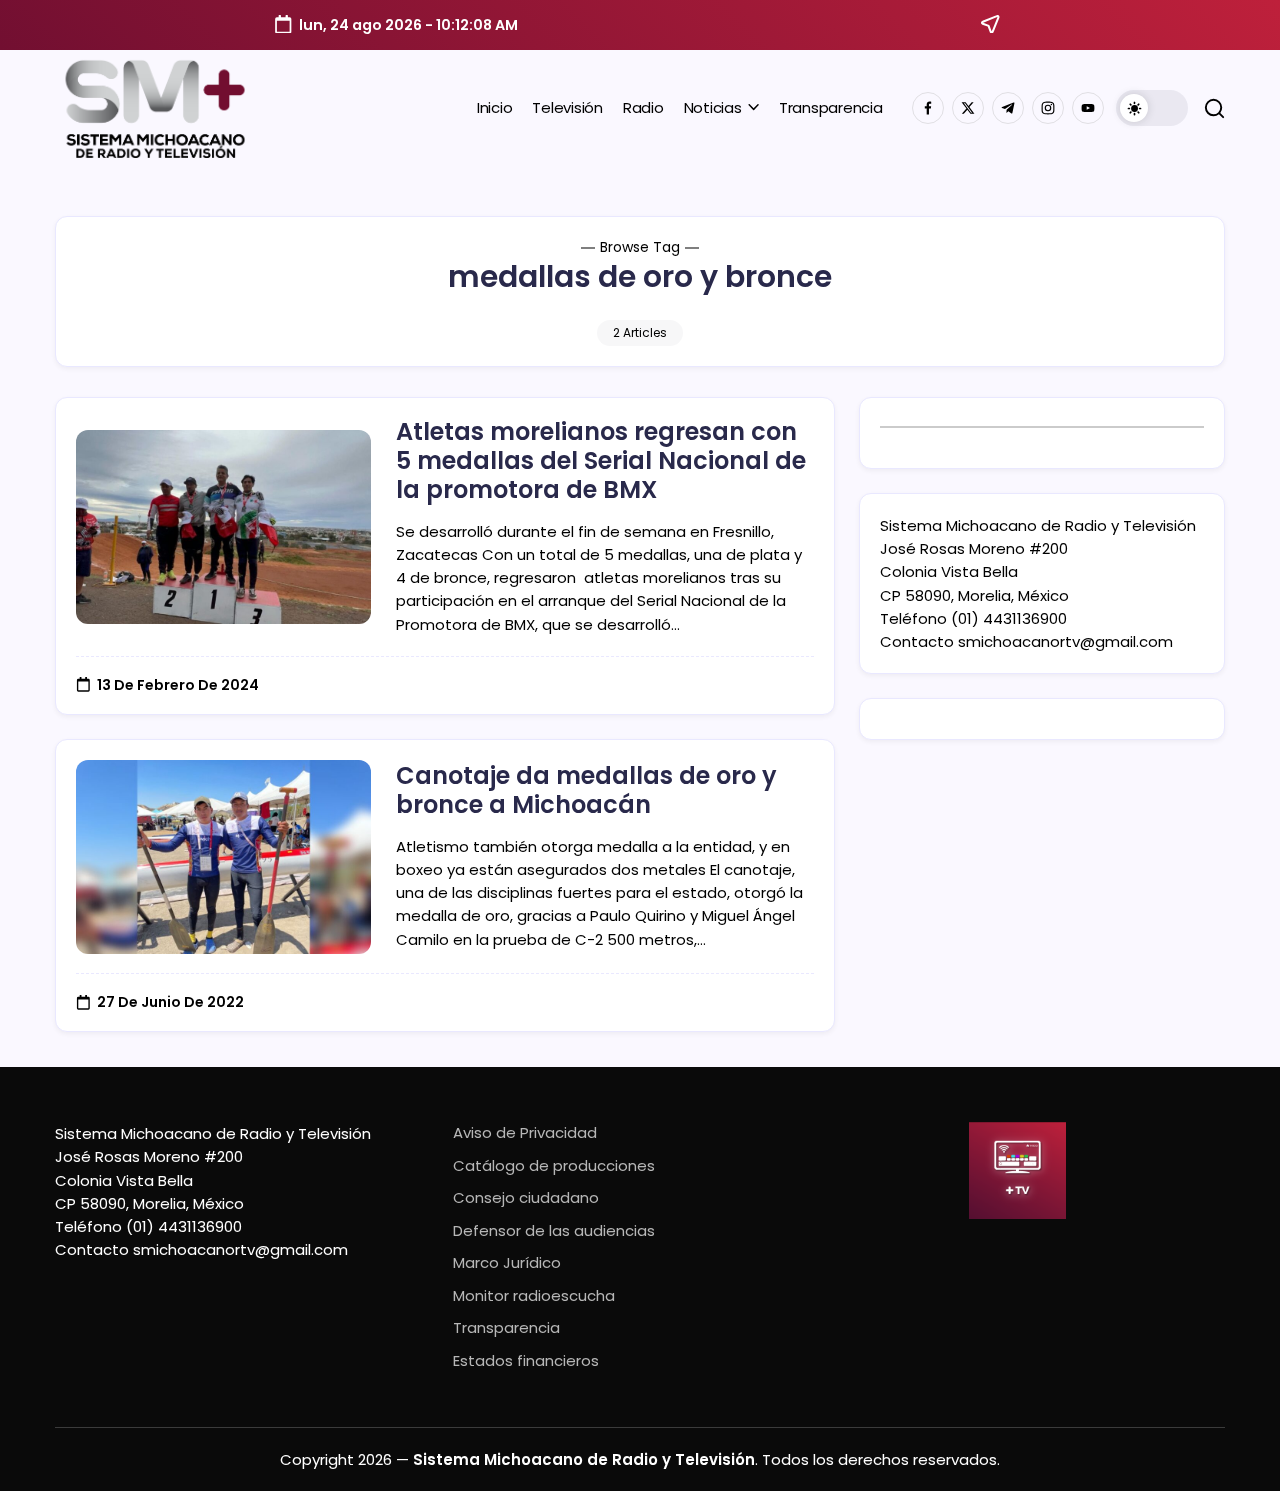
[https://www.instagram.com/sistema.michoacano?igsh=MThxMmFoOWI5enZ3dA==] (1048, 108)
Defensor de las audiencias (554, 1230)
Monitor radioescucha (534, 1295)
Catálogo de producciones (554, 1165)
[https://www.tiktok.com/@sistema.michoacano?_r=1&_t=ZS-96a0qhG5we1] (1008, 108)
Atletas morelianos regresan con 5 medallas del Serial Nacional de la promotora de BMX (601, 460)
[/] (968, 108)
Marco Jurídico (507, 1262)
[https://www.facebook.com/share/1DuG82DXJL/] (928, 108)
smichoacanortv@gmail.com (1065, 641)
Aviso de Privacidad (525, 1132)
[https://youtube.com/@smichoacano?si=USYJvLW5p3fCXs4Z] (1088, 108)
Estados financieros (526, 1360)
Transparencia (506, 1327)
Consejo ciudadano (526, 1197)
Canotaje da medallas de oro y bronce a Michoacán (586, 790)
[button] (1152, 108)
